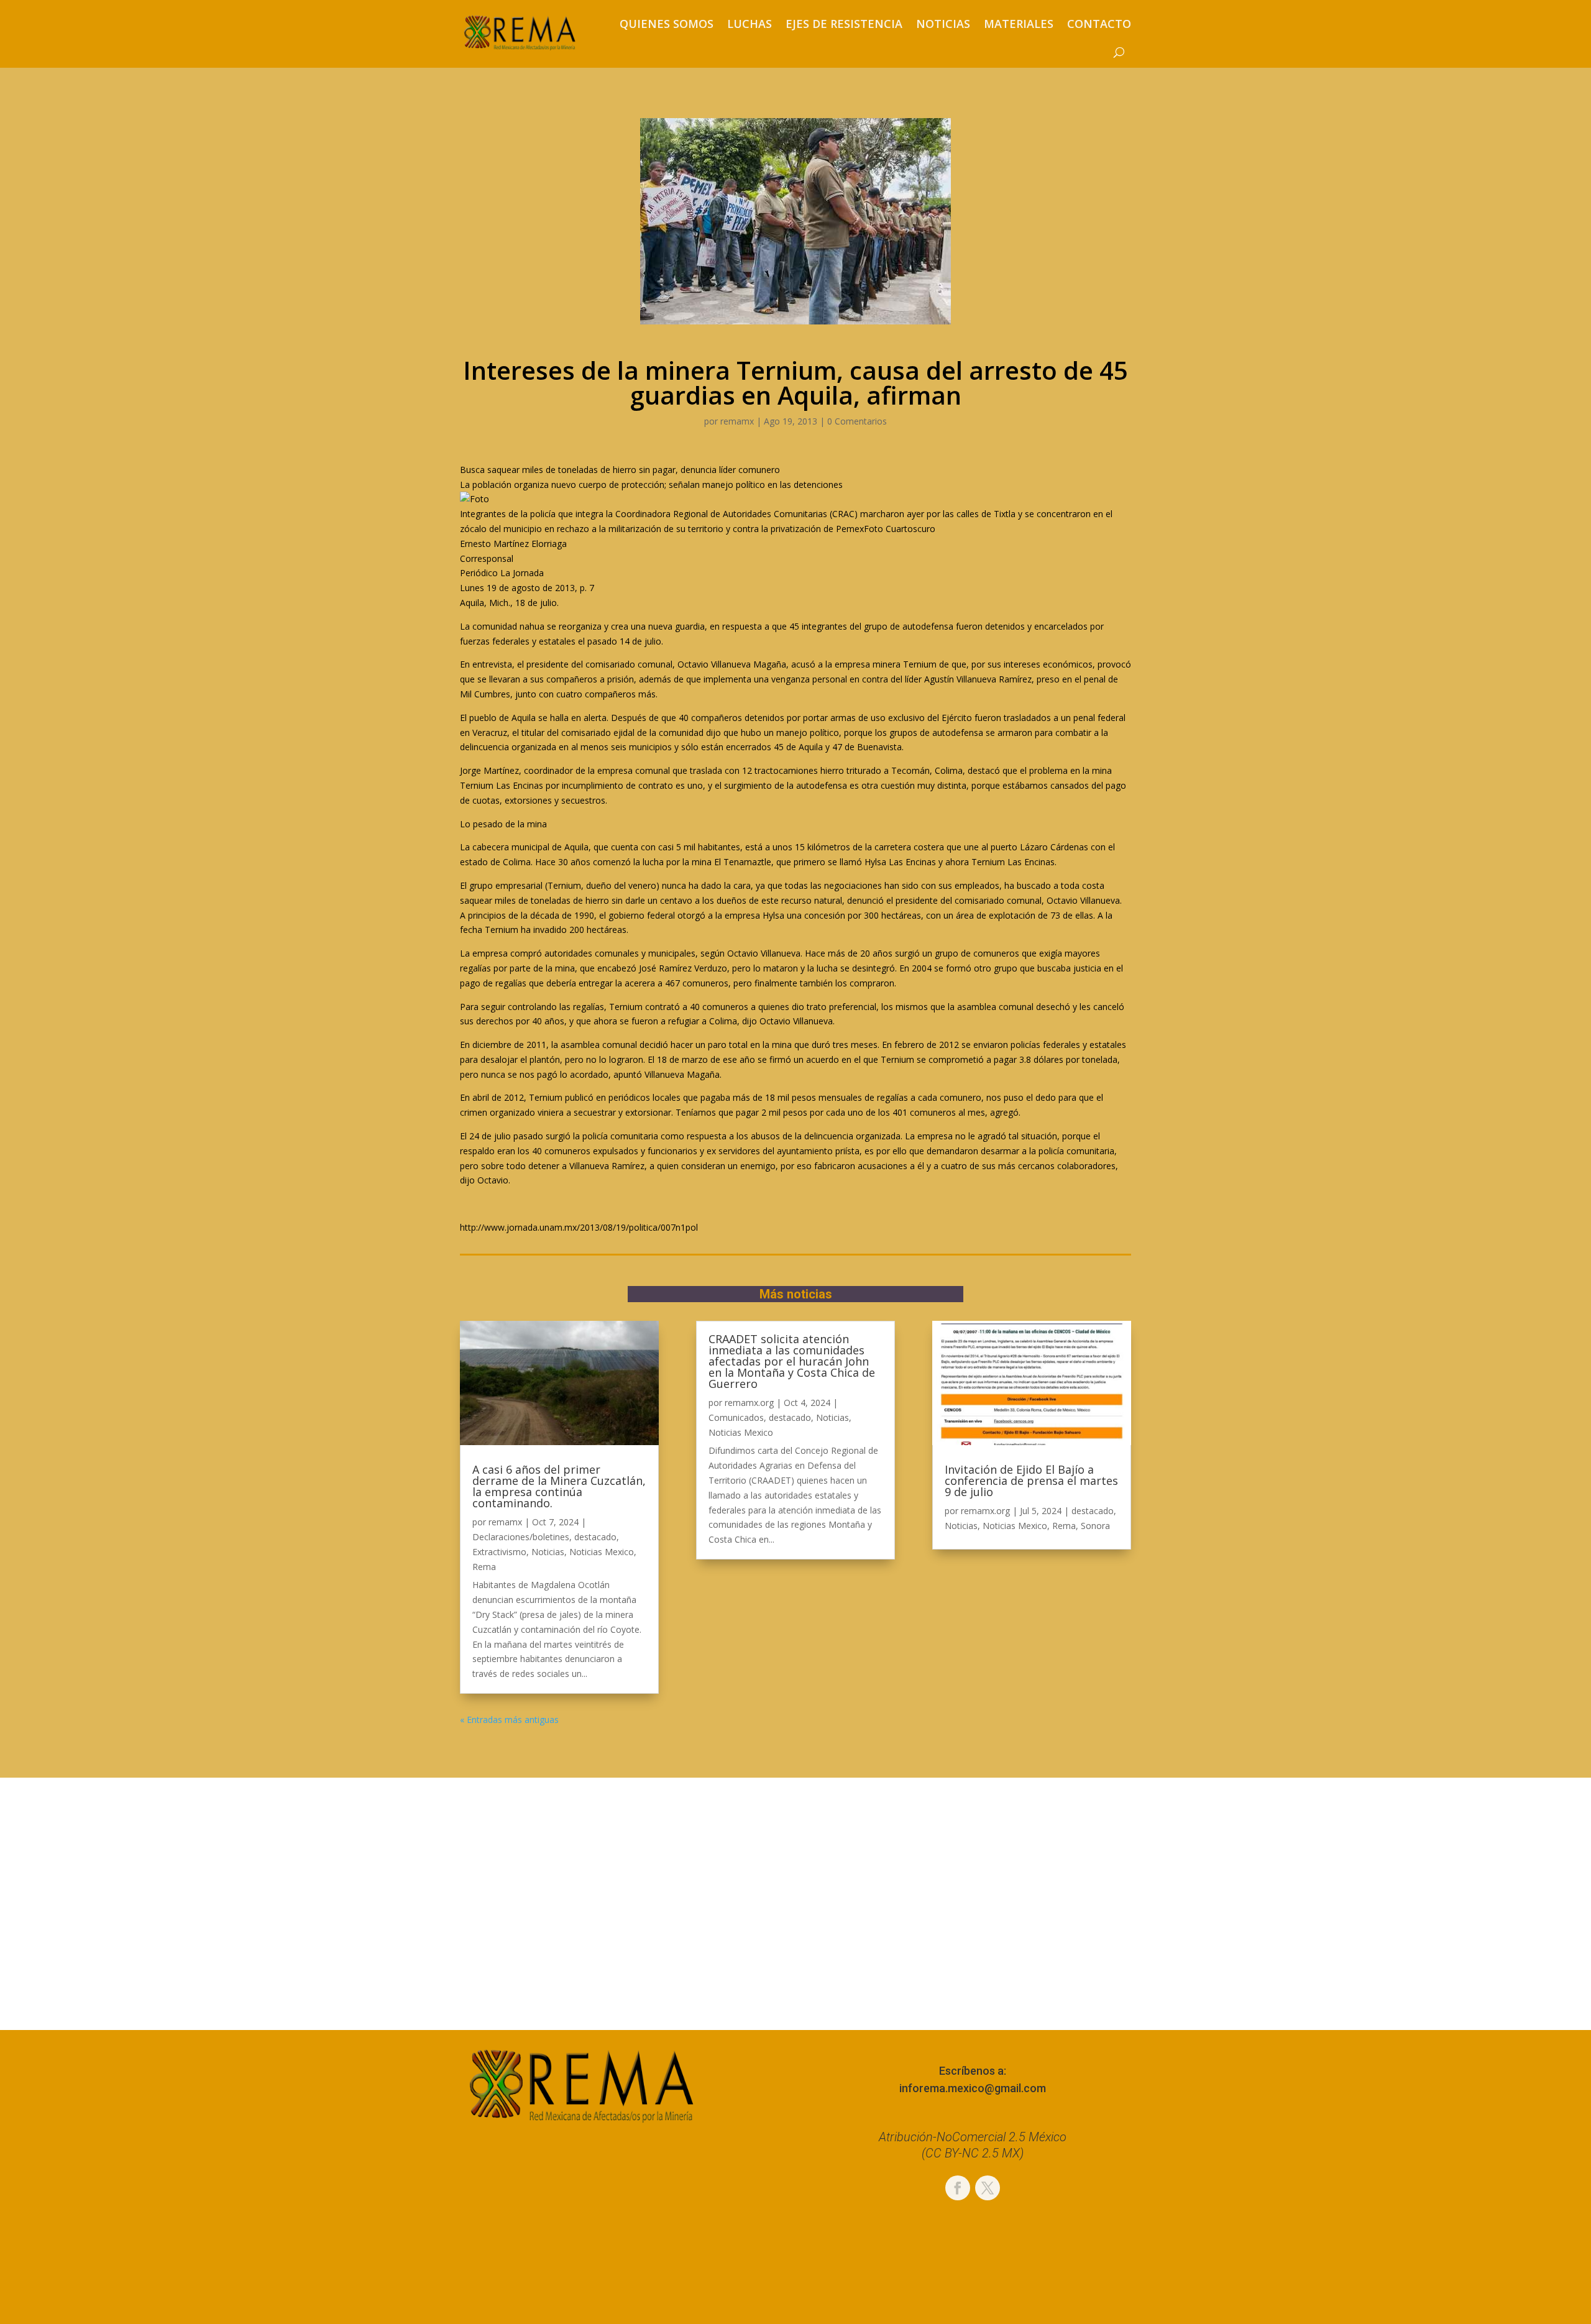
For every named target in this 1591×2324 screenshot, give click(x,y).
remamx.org (749, 1403)
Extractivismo (499, 1552)
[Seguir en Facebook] (958, 2188)
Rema (484, 1567)
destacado (595, 1537)
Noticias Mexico (602, 1552)
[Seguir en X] (988, 2188)
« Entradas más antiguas (509, 1720)
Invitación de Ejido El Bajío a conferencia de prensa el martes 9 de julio (1031, 1481)
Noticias (943, 24)
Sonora (1095, 1526)
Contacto (1099, 24)
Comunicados (736, 1417)
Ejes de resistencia (844, 24)
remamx (737, 421)
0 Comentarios (857, 421)
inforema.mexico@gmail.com (973, 2088)
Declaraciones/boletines (521, 1537)
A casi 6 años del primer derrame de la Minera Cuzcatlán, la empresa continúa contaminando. (559, 1486)
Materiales (1019, 24)
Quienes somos (667, 24)
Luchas (750, 24)
